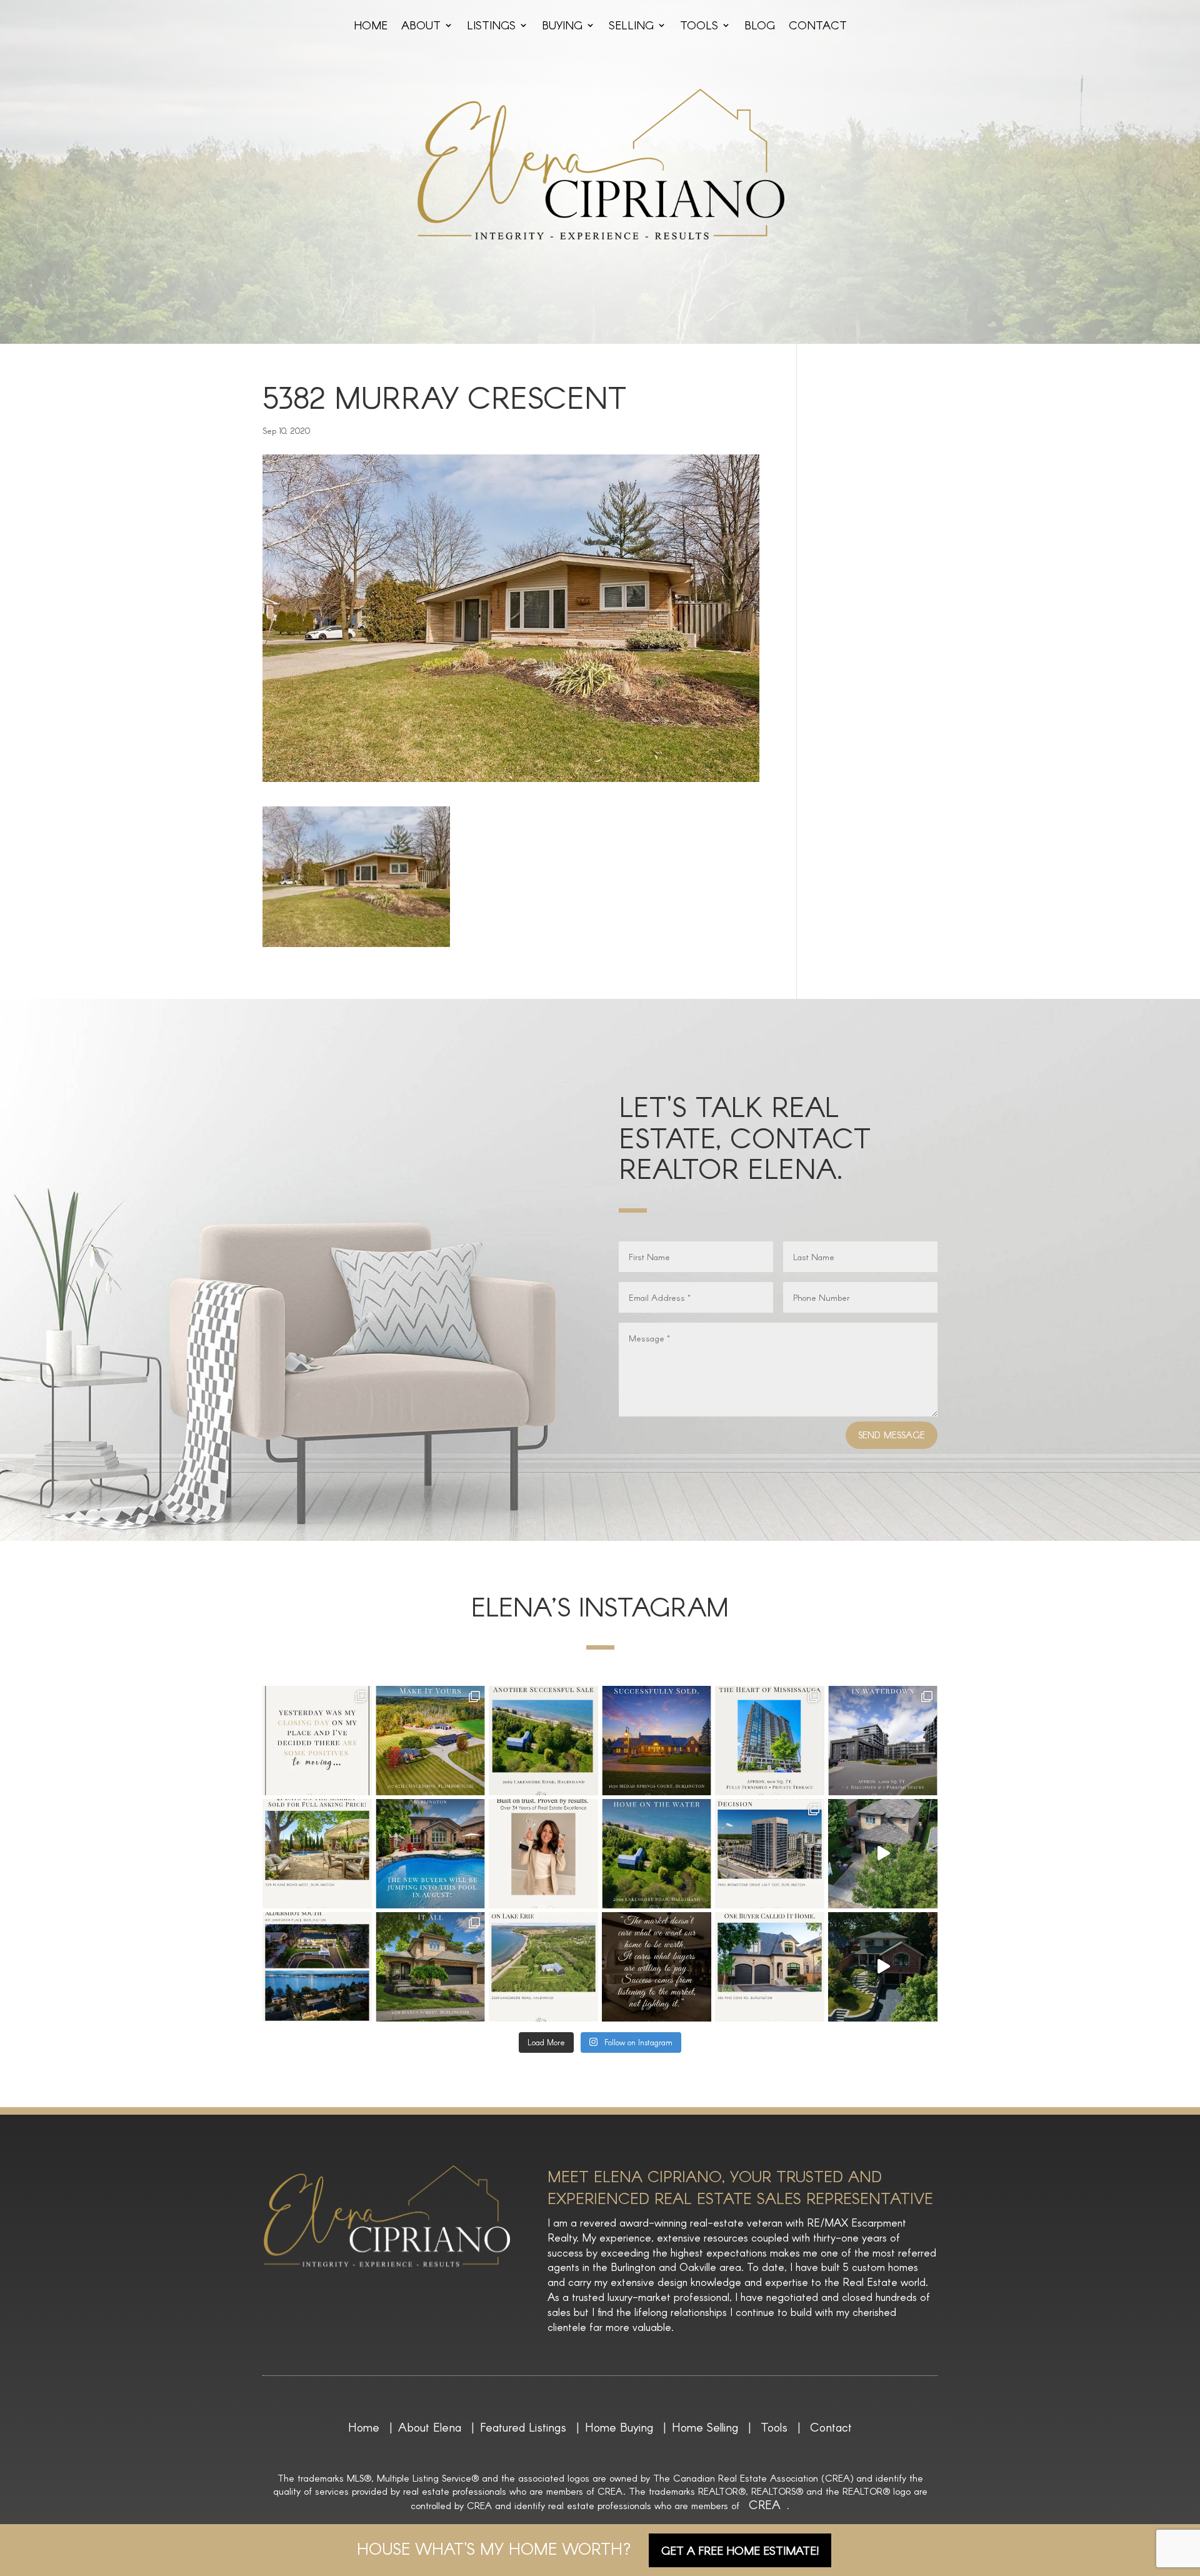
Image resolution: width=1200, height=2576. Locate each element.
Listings (491, 26)
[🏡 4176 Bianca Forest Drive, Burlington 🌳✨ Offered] (883, 1854)
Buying (562, 26)
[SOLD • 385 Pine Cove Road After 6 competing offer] (770, 1967)
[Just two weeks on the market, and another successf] (430, 1854)
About (421, 26)
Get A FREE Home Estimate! (740, 2550)
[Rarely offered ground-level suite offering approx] (883, 1741)
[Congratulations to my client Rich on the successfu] (770, 1854)
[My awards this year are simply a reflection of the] (543, 1854)
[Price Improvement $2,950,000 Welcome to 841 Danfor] (317, 1967)
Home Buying (619, 2427)
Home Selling (705, 2427)
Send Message (892, 1435)
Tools (699, 26)
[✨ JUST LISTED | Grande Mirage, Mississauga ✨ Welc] (770, 1741)
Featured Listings (523, 2427)
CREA (765, 2504)
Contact (818, 26)
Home (371, 26)
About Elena (430, 2427)
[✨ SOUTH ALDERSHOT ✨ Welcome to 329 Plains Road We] (883, 1967)
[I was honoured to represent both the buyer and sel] (657, 1741)
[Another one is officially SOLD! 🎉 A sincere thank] (317, 1854)
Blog (760, 26)
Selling (631, 26)
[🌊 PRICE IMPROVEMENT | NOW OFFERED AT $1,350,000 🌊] (543, 1967)
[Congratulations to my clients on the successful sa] (543, 1741)
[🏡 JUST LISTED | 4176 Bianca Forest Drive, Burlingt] (430, 1967)
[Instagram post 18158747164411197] (657, 1967)
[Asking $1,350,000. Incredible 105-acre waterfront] (657, 1854)
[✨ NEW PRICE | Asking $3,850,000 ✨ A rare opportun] (430, 1741)
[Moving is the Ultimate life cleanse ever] (317, 1741)
